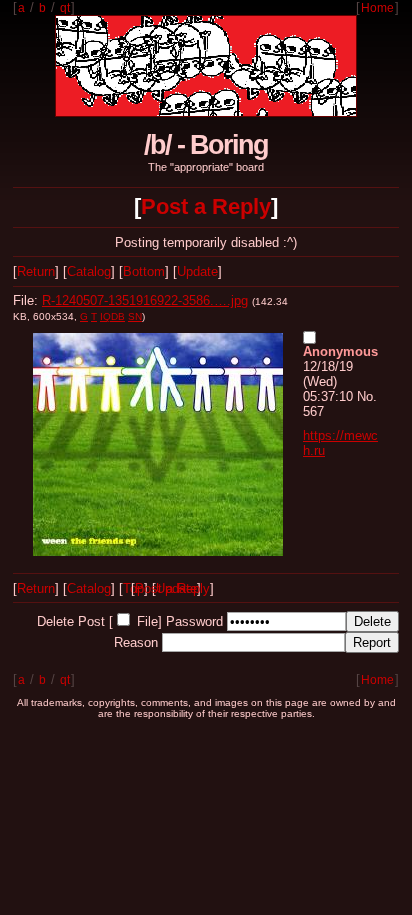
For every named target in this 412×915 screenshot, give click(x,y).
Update (197, 271)
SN (135, 316)
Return (36, 271)
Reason (136, 642)
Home (377, 8)
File (147, 621)
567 (313, 411)
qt (65, 8)
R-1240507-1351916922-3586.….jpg (145, 300)
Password (194, 621)
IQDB (112, 316)
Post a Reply (206, 206)
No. (367, 396)
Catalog (89, 271)
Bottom (144, 271)
